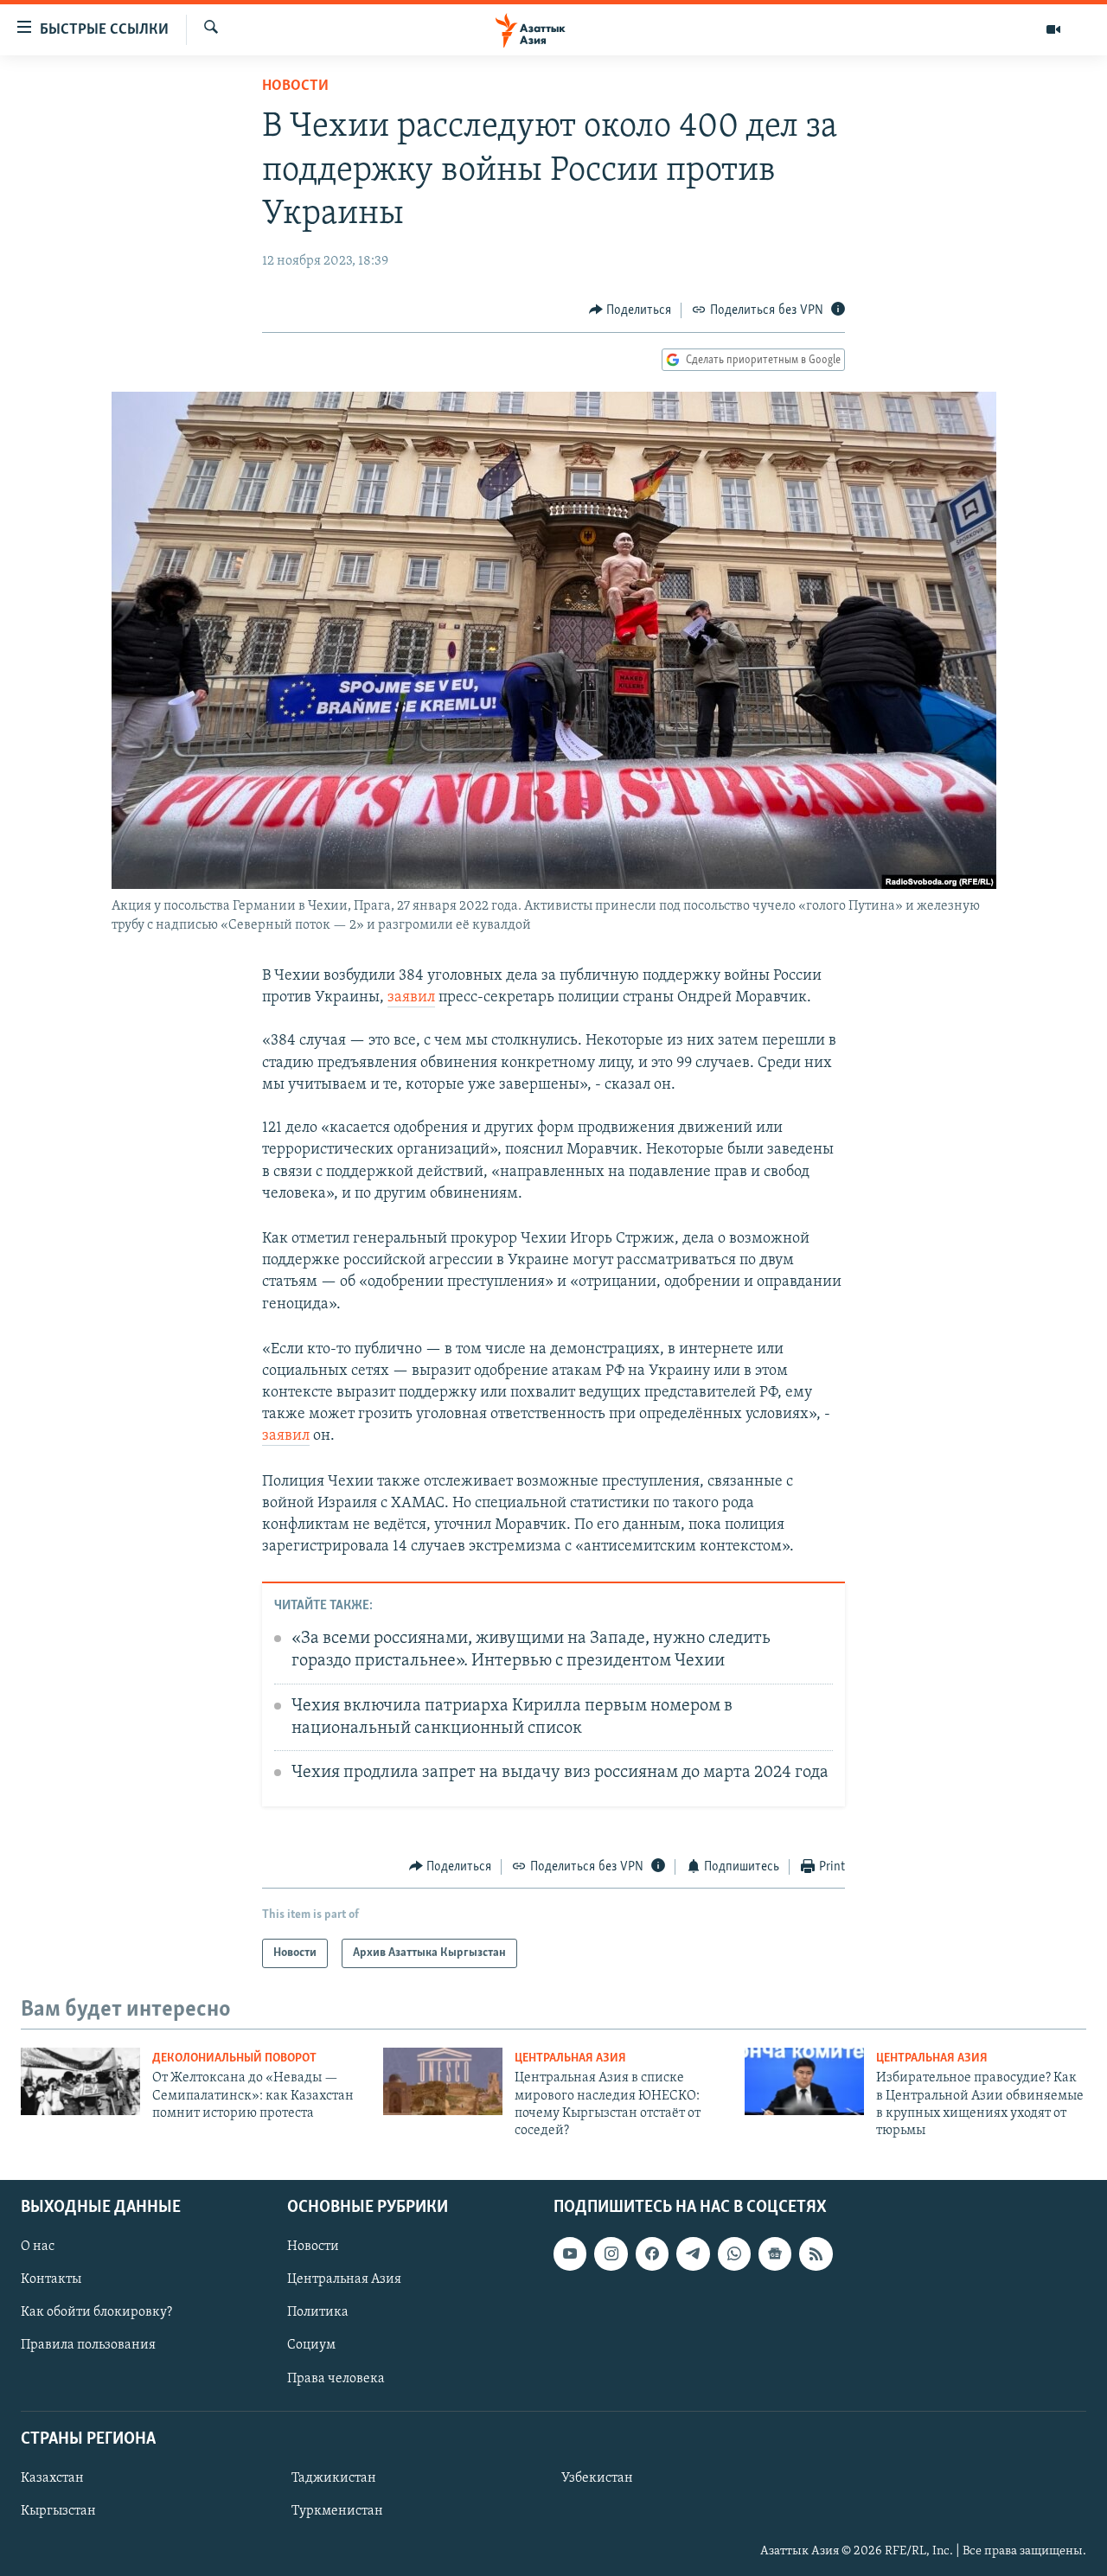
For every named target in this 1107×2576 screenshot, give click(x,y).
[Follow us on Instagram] (611, 2253)
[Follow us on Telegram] (693, 2253)
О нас (38, 2247)
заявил (411, 998)
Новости (295, 86)
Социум (311, 2345)
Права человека (336, 2378)
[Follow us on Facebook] (652, 2253)
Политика (318, 2312)
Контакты (51, 2279)
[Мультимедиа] (1053, 29)
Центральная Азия (570, 2058)
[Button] (630, 310)
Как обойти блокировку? (96, 2312)
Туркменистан (337, 2511)
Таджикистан (334, 2478)
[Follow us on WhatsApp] (734, 2253)
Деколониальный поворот (234, 2058)
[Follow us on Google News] (775, 2253)
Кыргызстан (58, 2511)
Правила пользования (88, 2345)
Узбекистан (597, 2478)
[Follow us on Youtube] (570, 2253)
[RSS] (816, 2253)
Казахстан (52, 2478)
